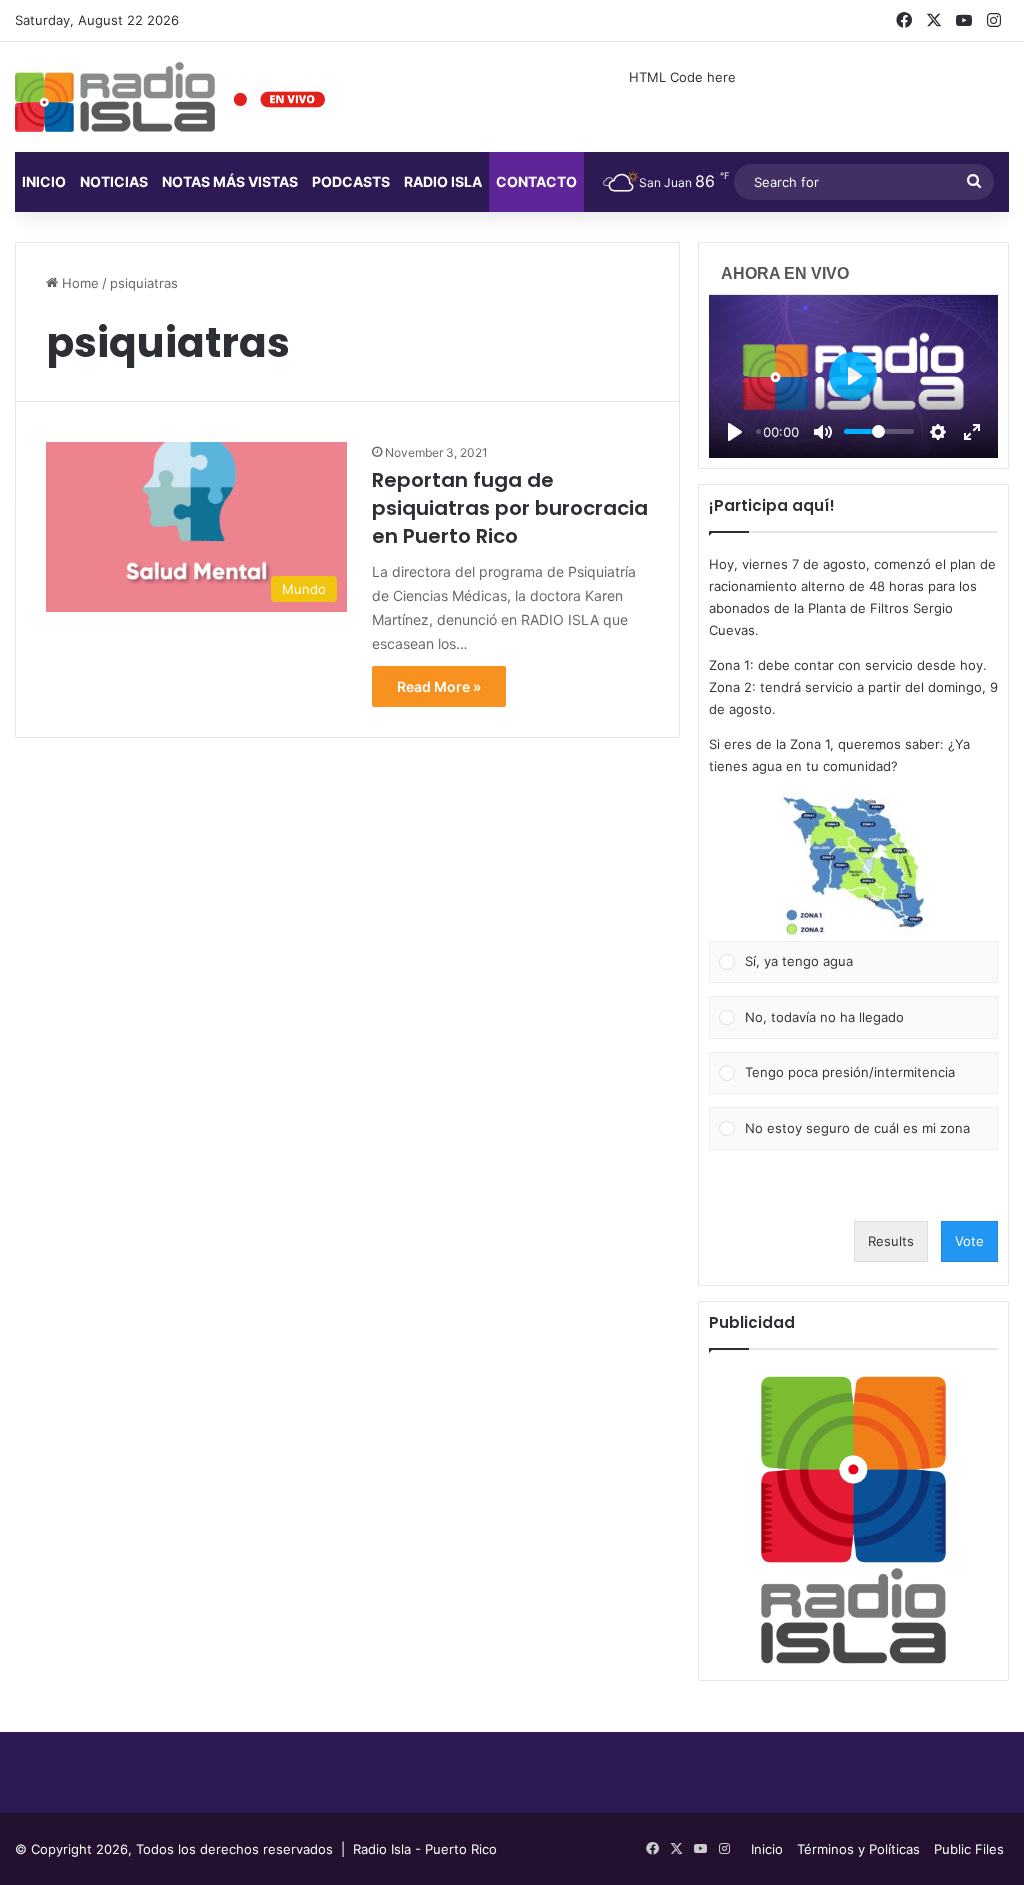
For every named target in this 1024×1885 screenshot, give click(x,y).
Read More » (439, 686)
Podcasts (351, 181)
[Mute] (823, 432)
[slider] (879, 431)
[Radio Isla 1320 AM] (115, 97)
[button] (853, 866)
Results (891, 1241)
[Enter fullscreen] (972, 432)
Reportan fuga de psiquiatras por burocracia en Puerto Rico (510, 508)
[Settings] (938, 432)
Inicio (44, 181)
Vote (969, 1241)
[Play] (735, 432)
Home (78, 283)
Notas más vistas (230, 181)
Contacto (536, 181)
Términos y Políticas (858, 1849)
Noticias (114, 181)
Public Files (969, 1849)
